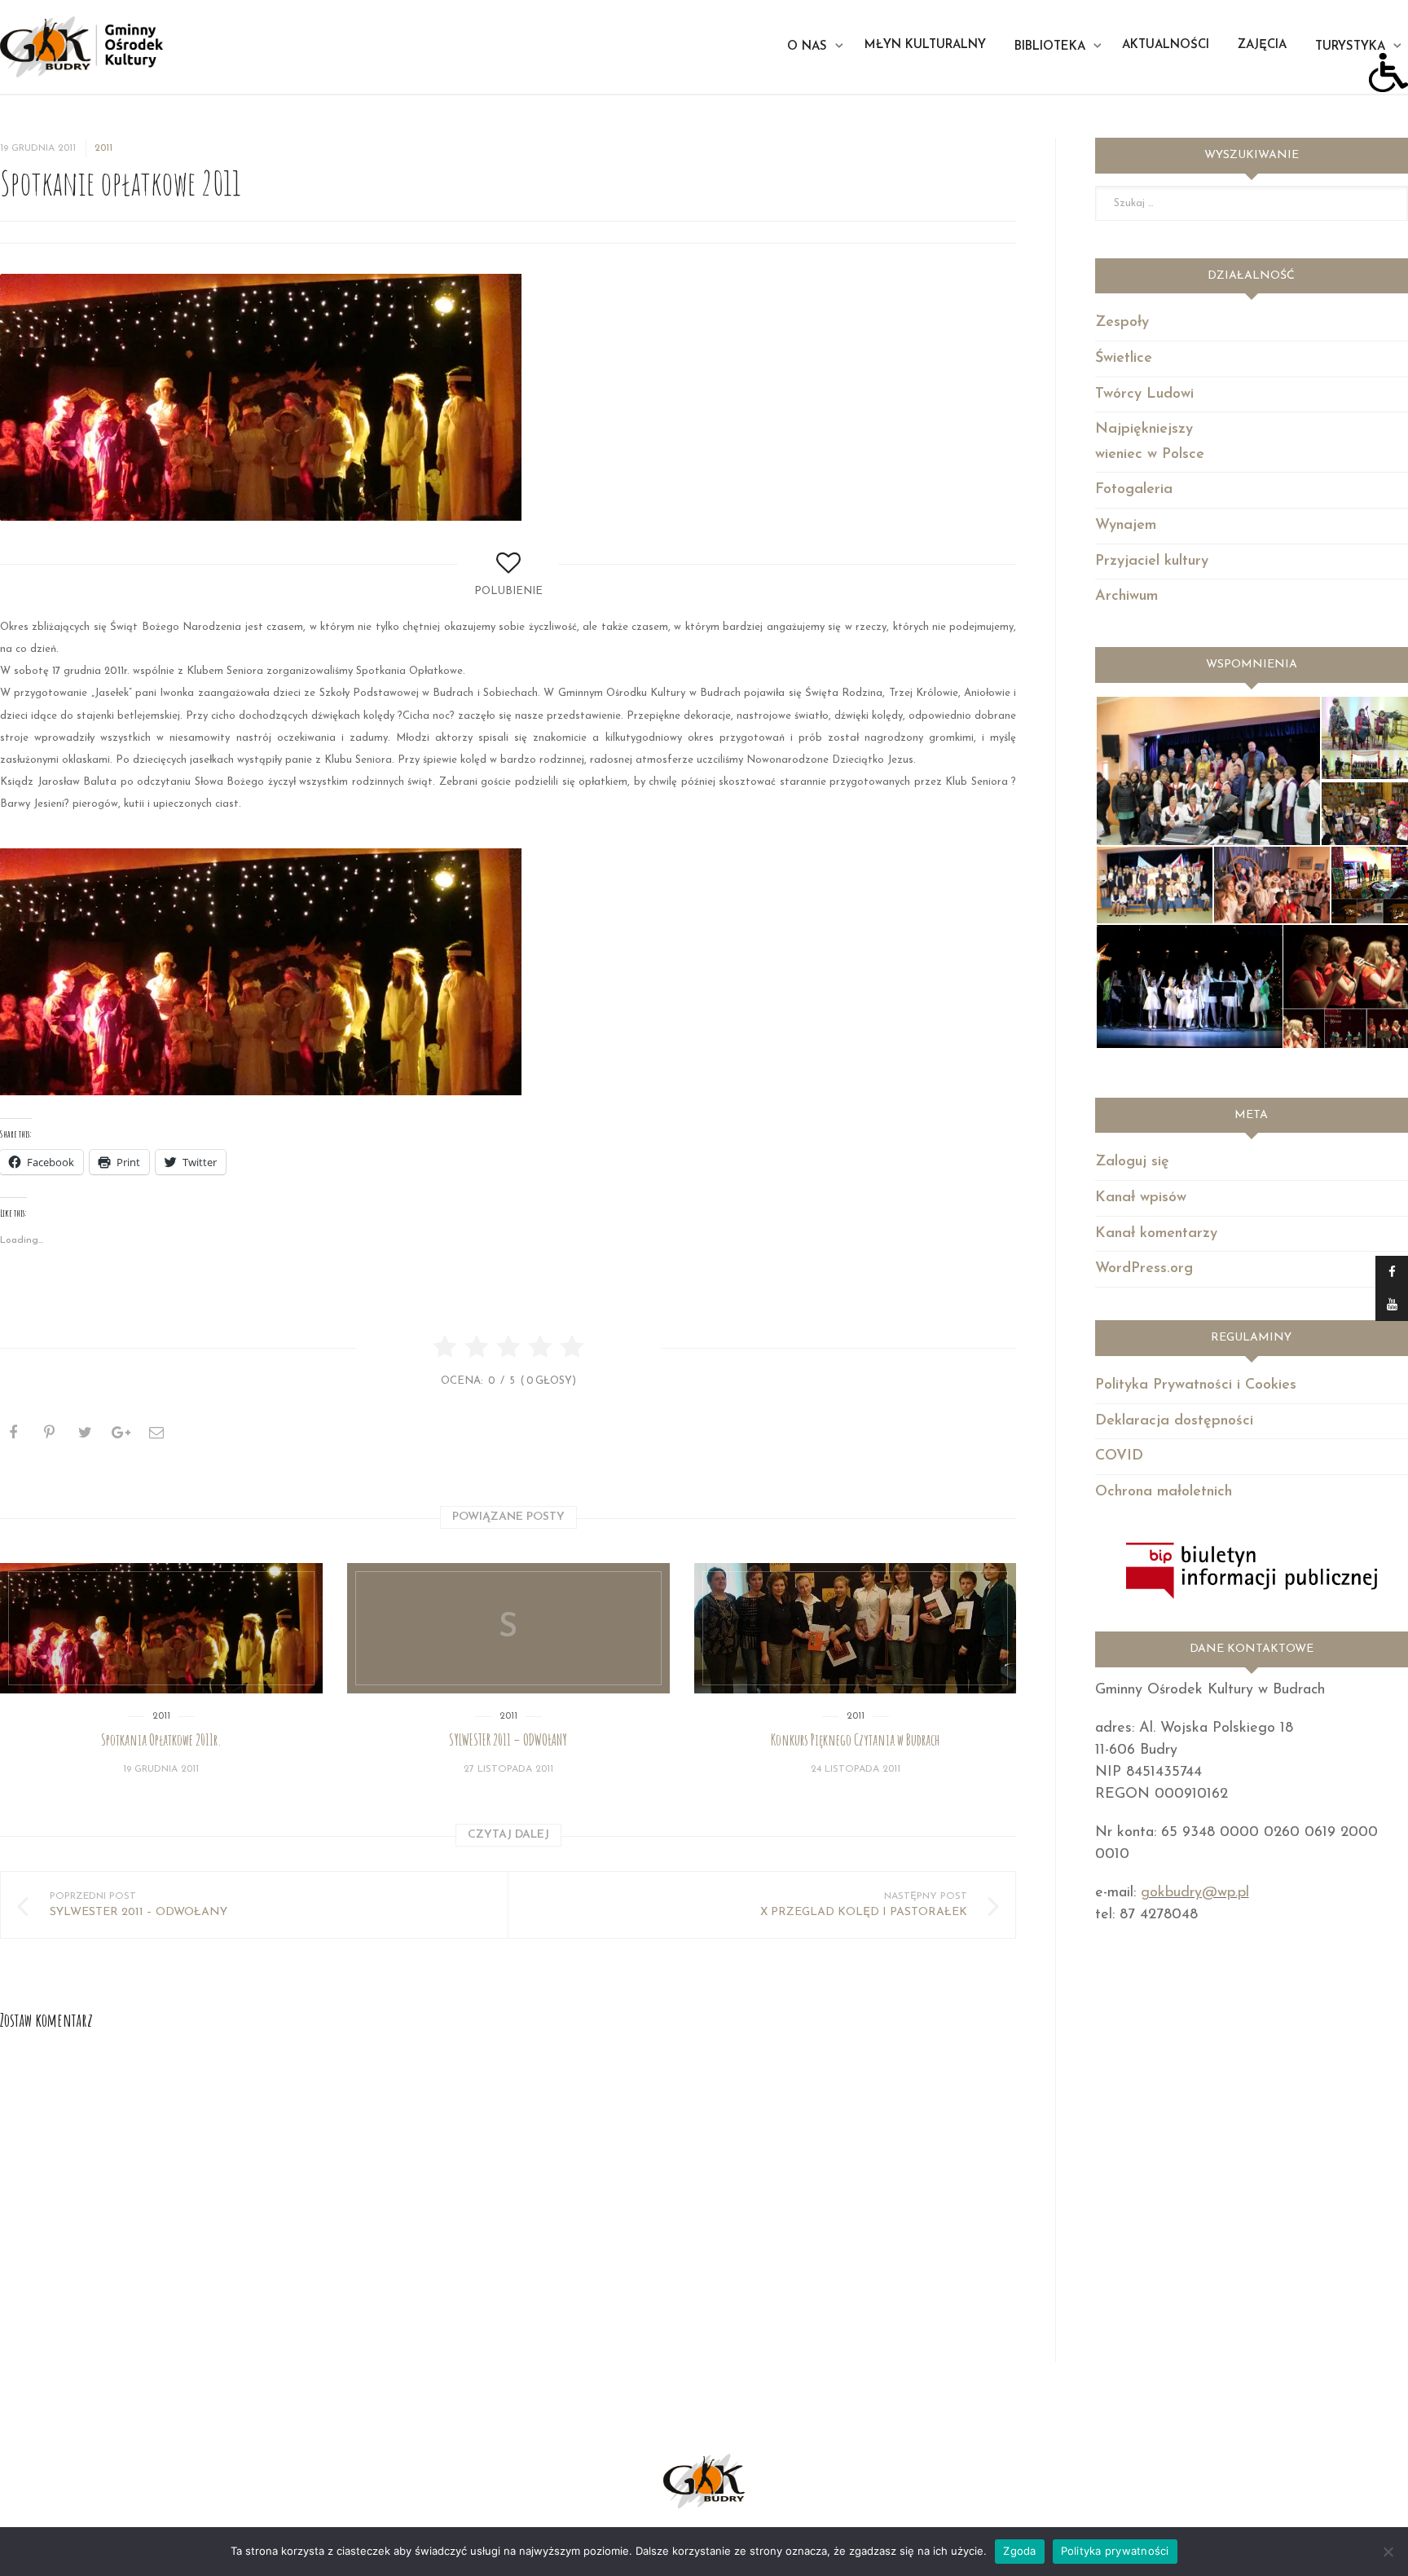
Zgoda (1019, 2551)
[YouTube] (1392, 1305)
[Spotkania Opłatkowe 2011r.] (161, 1628)
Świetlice (1124, 359)
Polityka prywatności (1115, 2551)
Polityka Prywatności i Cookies (1196, 1385)
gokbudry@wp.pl (1195, 1893)
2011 (103, 148)
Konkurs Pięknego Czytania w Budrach (855, 1740)
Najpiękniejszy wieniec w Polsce (1150, 442)
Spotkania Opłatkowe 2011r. (161, 1740)
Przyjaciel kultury (1152, 561)
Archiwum (1126, 597)
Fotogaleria (1134, 490)
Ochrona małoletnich (1164, 1492)
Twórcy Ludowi (1144, 394)
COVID (1119, 1456)
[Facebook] (1392, 1272)
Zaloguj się (1132, 1162)
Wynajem (1126, 526)
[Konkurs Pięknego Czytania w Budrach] (856, 1628)
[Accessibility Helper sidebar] (1388, 73)
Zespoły (1122, 323)
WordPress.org (1144, 1269)
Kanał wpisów (1141, 1198)
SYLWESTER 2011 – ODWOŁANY (508, 1740)
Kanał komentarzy (1156, 1234)
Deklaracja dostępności (1174, 1421)
